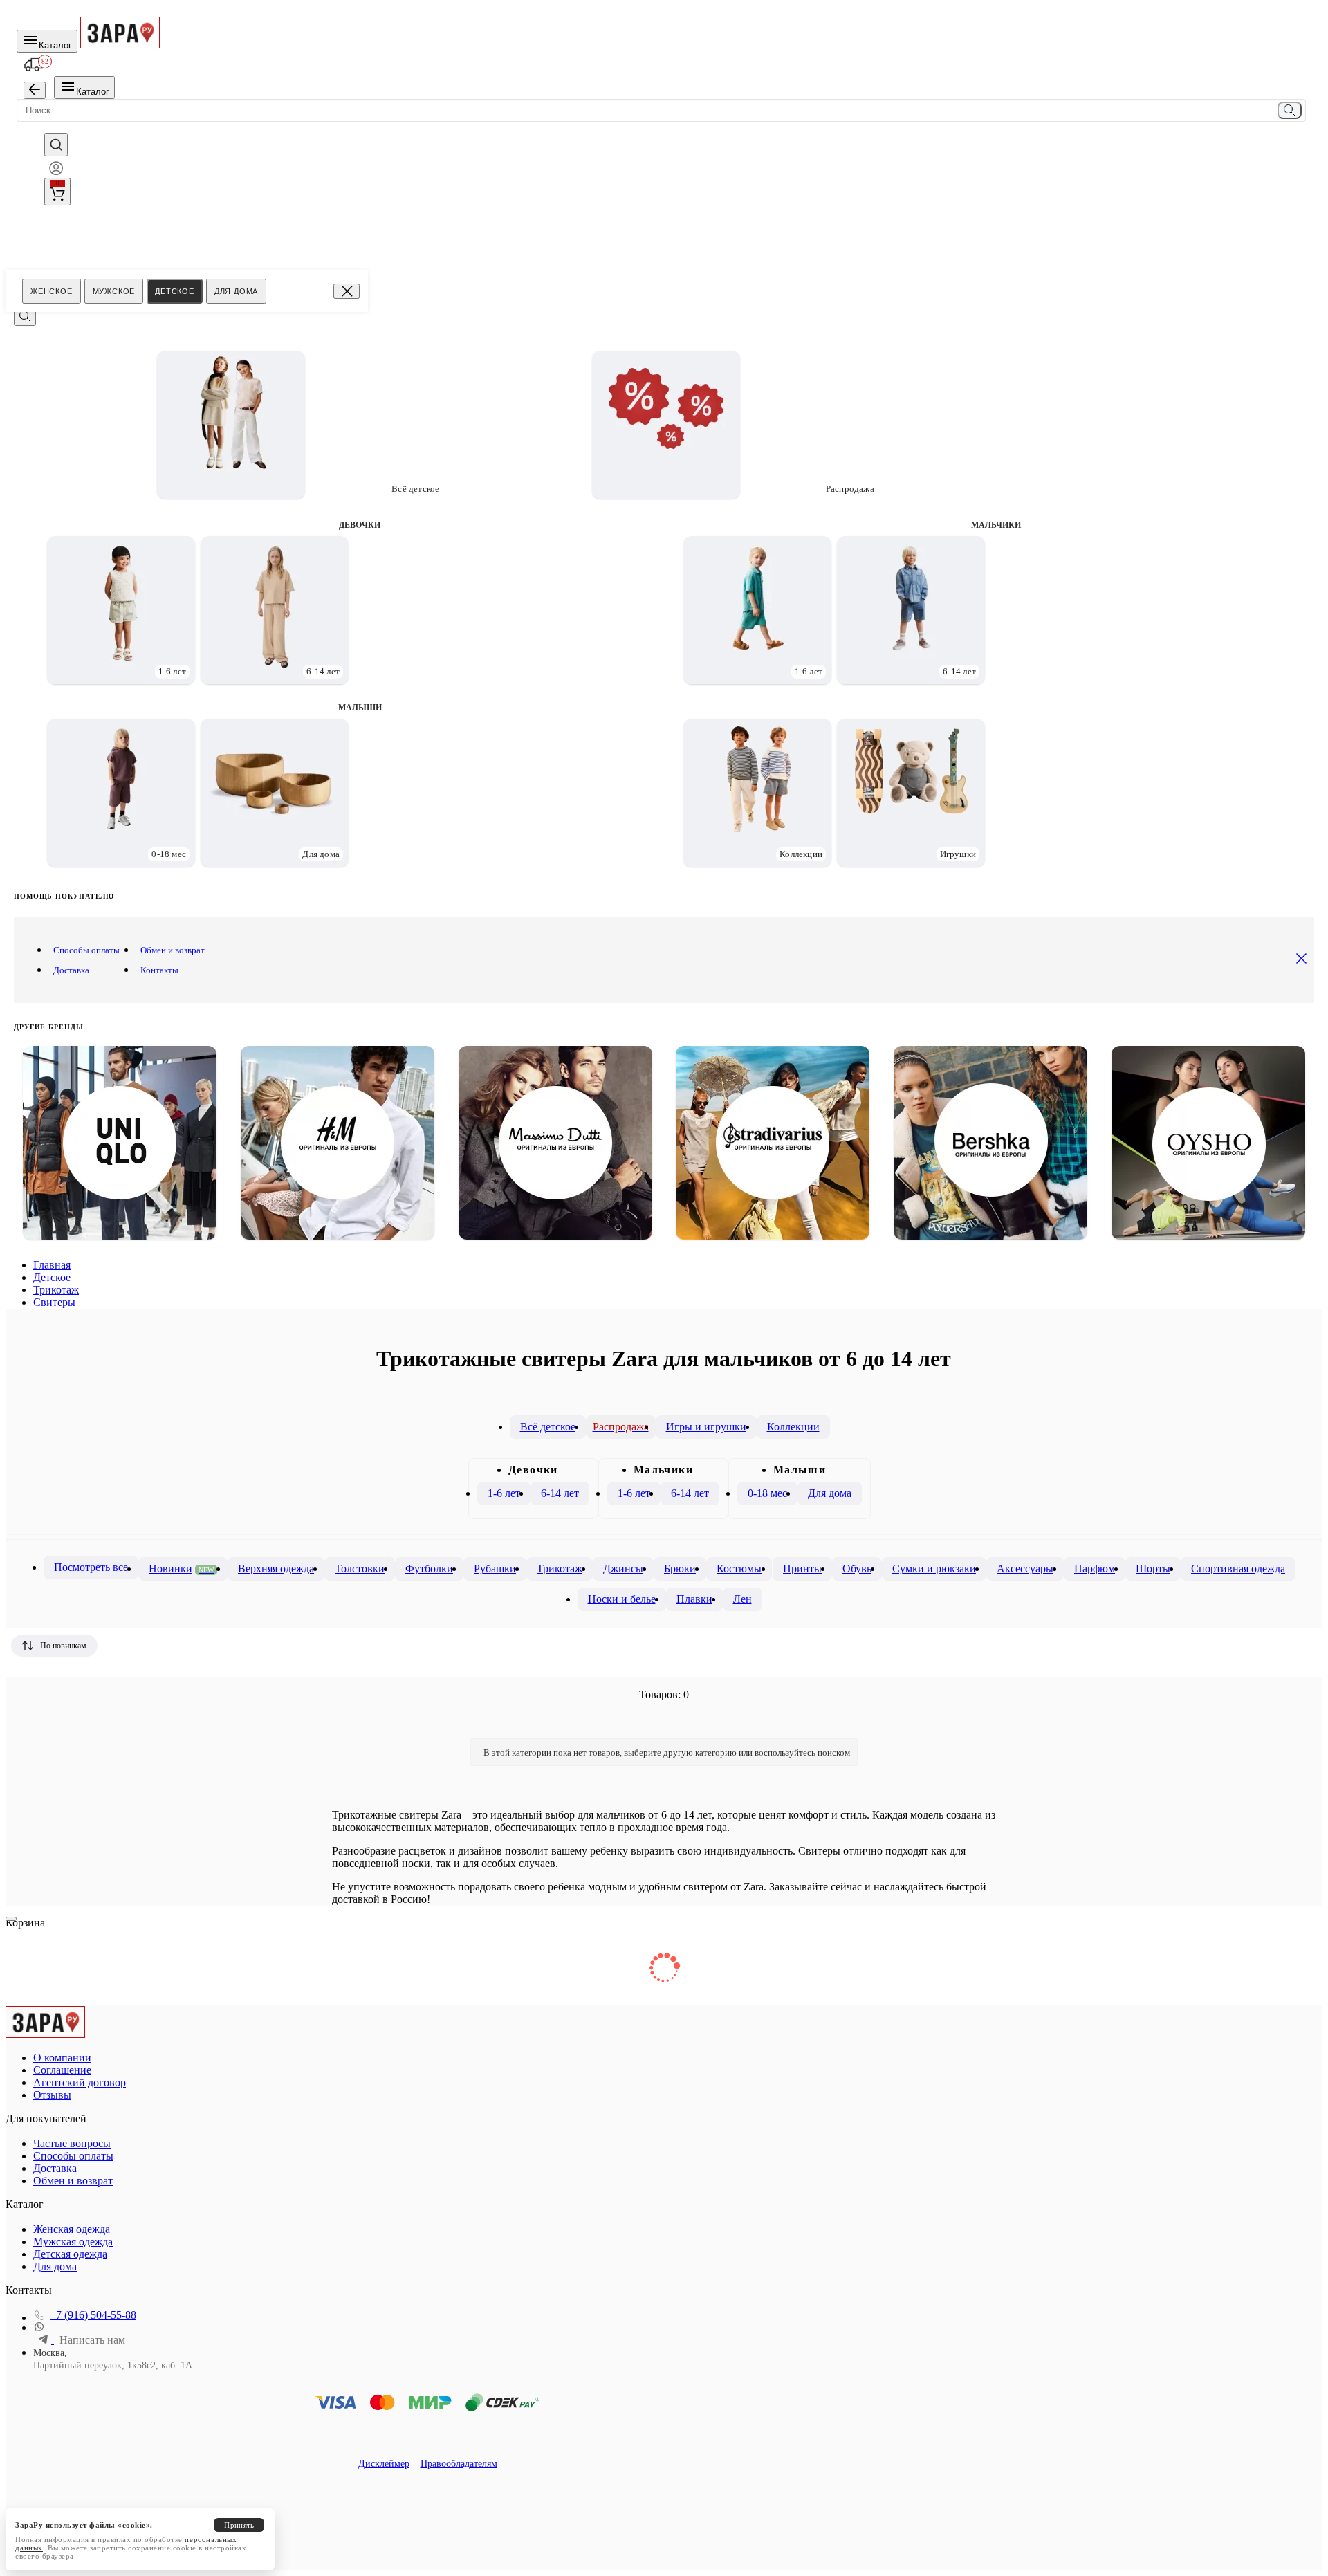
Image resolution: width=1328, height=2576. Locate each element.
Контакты (159, 970)
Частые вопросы (72, 2143)
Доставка (71, 970)
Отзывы (52, 2095)
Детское (175, 291)
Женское (52, 291)
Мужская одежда (73, 2242)
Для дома (236, 291)
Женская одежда (72, 2229)
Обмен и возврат (173, 950)
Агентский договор (80, 2082)
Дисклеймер (384, 2464)
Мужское (114, 291)
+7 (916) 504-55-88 (93, 2315)
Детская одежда (70, 2254)
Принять (239, 2525)
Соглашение (62, 2070)
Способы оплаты (86, 950)
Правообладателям (459, 2464)
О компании (62, 2058)
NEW (206, 1570)
